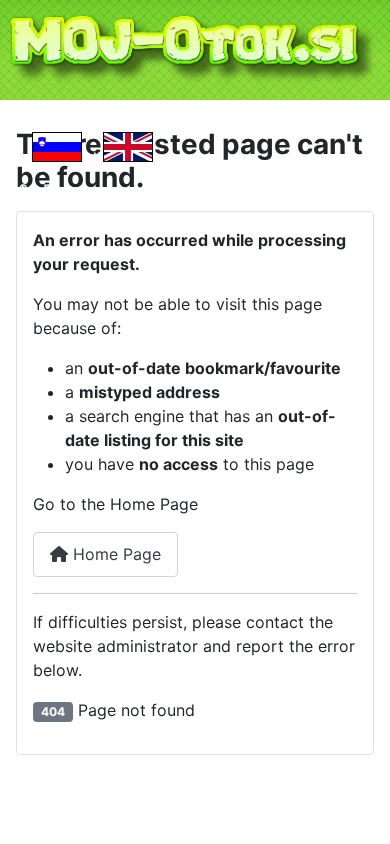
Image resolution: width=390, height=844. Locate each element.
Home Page (114, 554)
